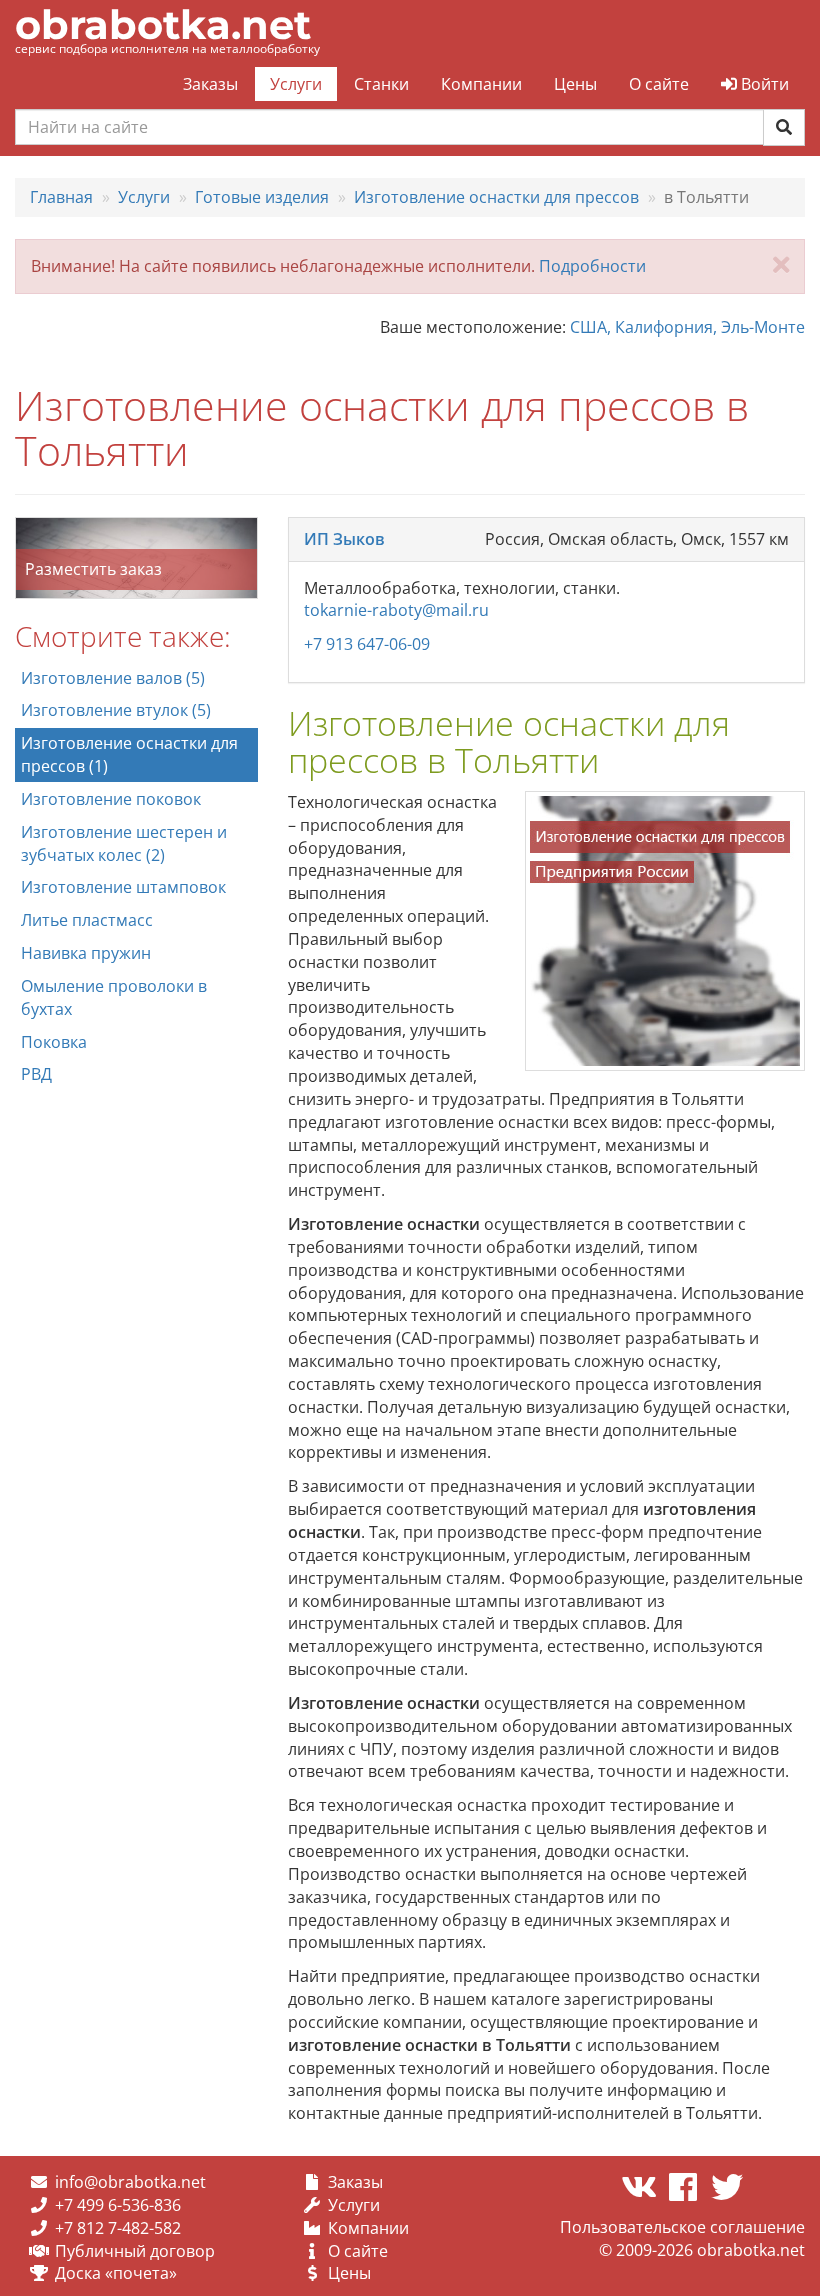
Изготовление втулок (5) (116, 710)
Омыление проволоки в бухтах (114, 997)
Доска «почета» (116, 2273)
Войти (763, 84)
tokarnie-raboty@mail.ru (396, 610)
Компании (481, 84)
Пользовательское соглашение (682, 2227)
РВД (36, 1074)
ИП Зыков (344, 539)
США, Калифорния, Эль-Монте (687, 327)
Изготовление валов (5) (113, 678)
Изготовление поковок (111, 799)
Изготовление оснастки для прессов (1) (129, 754)
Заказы (210, 84)
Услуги (296, 84)
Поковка (54, 1042)
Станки (381, 84)
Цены (575, 84)
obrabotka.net (163, 24)
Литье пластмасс (87, 920)
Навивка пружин (86, 953)
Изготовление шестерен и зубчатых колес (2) (124, 843)
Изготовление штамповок (123, 887)
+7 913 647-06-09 (367, 644)
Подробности (592, 266)
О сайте (659, 84)
